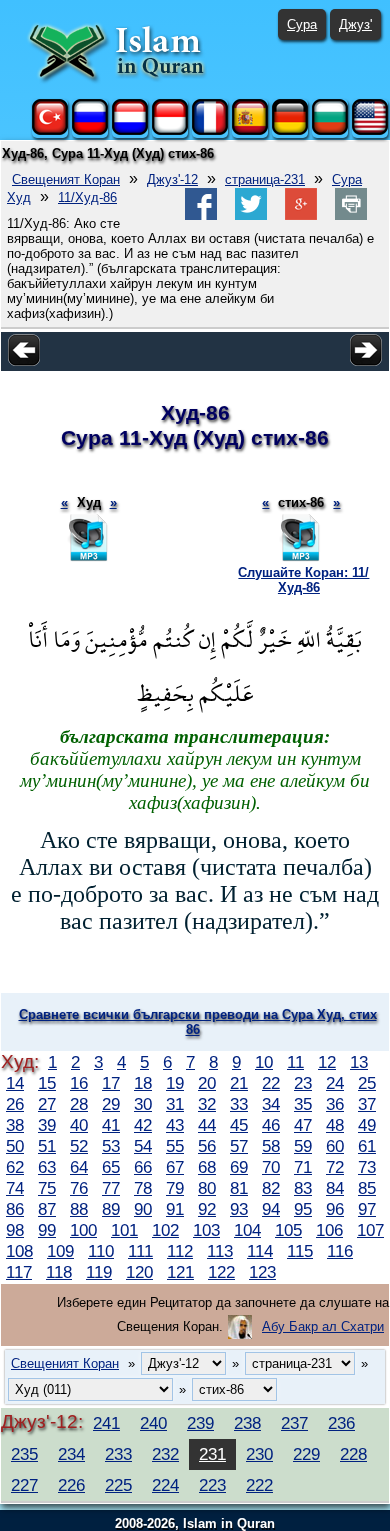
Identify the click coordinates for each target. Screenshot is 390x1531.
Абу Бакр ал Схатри (323, 1326)
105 (288, 1230)
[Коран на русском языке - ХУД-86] (90, 130)
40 (79, 1125)
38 (15, 1125)
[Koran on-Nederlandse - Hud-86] (130, 130)
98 (15, 1230)
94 (271, 1209)
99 (47, 1230)
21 (239, 1083)
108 (19, 1251)
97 (367, 1209)
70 (271, 1167)
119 (99, 1272)
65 (111, 1167)
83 (303, 1188)
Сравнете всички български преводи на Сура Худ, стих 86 (198, 1022)
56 (207, 1146)
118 (59, 1272)
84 (335, 1188)
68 (207, 1167)
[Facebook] (201, 215)
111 (140, 1251)
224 (165, 1485)
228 (353, 1454)
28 (79, 1104)
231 (212, 1454)
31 (175, 1104)
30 (143, 1104)
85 (367, 1188)
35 (303, 1104)
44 (207, 1125)
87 (47, 1209)
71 (303, 1167)
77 (111, 1188)
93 (239, 1209)
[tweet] (251, 215)
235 (24, 1454)
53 (111, 1146)
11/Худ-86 (87, 197)
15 (47, 1083)
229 (306, 1454)
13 (359, 1062)
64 (79, 1167)
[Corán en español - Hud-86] (250, 130)
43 (175, 1125)
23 (303, 1083)
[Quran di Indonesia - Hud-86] (170, 130)
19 (175, 1083)
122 (221, 1272)
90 (143, 1209)
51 (47, 1146)
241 (106, 1423)
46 (271, 1125)
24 (335, 1083)
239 (200, 1423)
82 (271, 1188)
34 (271, 1104)
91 (175, 1209)
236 (341, 1423)
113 (220, 1251)
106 (329, 1230)
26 (15, 1104)
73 (367, 1167)
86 (15, 1209)
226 (71, 1485)
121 (180, 1272)
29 (111, 1104)
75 (47, 1188)
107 (370, 1230)
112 (180, 1251)
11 (295, 1062)
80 (207, 1188)
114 (260, 1251)
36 (335, 1104)
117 (19, 1272)
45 (239, 1125)
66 (143, 1167)
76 (79, 1188)
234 (71, 1454)
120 (139, 1272)
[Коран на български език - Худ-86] (330, 130)
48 (335, 1125)
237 (294, 1423)
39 (47, 1125)
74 (15, 1188)
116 (340, 1251)
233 (118, 1454)
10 (264, 1062)
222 (259, 1485)
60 (335, 1146)
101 (124, 1230)
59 (303, 1146)
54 (143, 1146)
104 (247, 1230)
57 (239, 1146)
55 (175, 1146)
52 (79, 1146)
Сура (302, 24)
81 (239, 1188)
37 (367, 1104)
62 (15, 1167)
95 (303, 1209)
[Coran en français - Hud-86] (210, 130)
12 (327, 1062)
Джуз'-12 (172, 179)
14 (15, 1083)
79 (175, 1188)
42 (143, 1125)
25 (367, 1083)
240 (153, 1423)
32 (207, 1104)
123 (262, 1272)
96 (335, 1209)
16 (79, 1083)
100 (83, 1230)
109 (60, 1251)
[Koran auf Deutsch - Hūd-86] (290, 130)
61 (367, 1146)
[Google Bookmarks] (301, 215)
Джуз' (355, 24)
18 (143, 1083)
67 (175, 1167)
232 (165, 1454)
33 (239, 1104)
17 (111, 1083)
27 (47, 1104)
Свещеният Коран (66, 179)
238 (247, 1423)
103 (206, 1230)
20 (207, 1083)
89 (111, 1209)
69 (239, 1167)
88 (79, 1209)
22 (271, 1083)
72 (335, 1167)
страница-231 (265, 179)
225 (118, 1485)
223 (212, 1485)
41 (111, 1125)
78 (143, 1188)
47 (303, 1125)
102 (165, 1230)
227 (24, 1485)
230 (259, 1454)
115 (300, 1251)
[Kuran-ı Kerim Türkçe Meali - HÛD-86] (50, 130)
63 (47, 1167)
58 (271, 1146)
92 (207, 1209)
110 (101, 1251)
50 (15, 1146)
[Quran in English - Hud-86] (370, 130)
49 (367, 1125)
